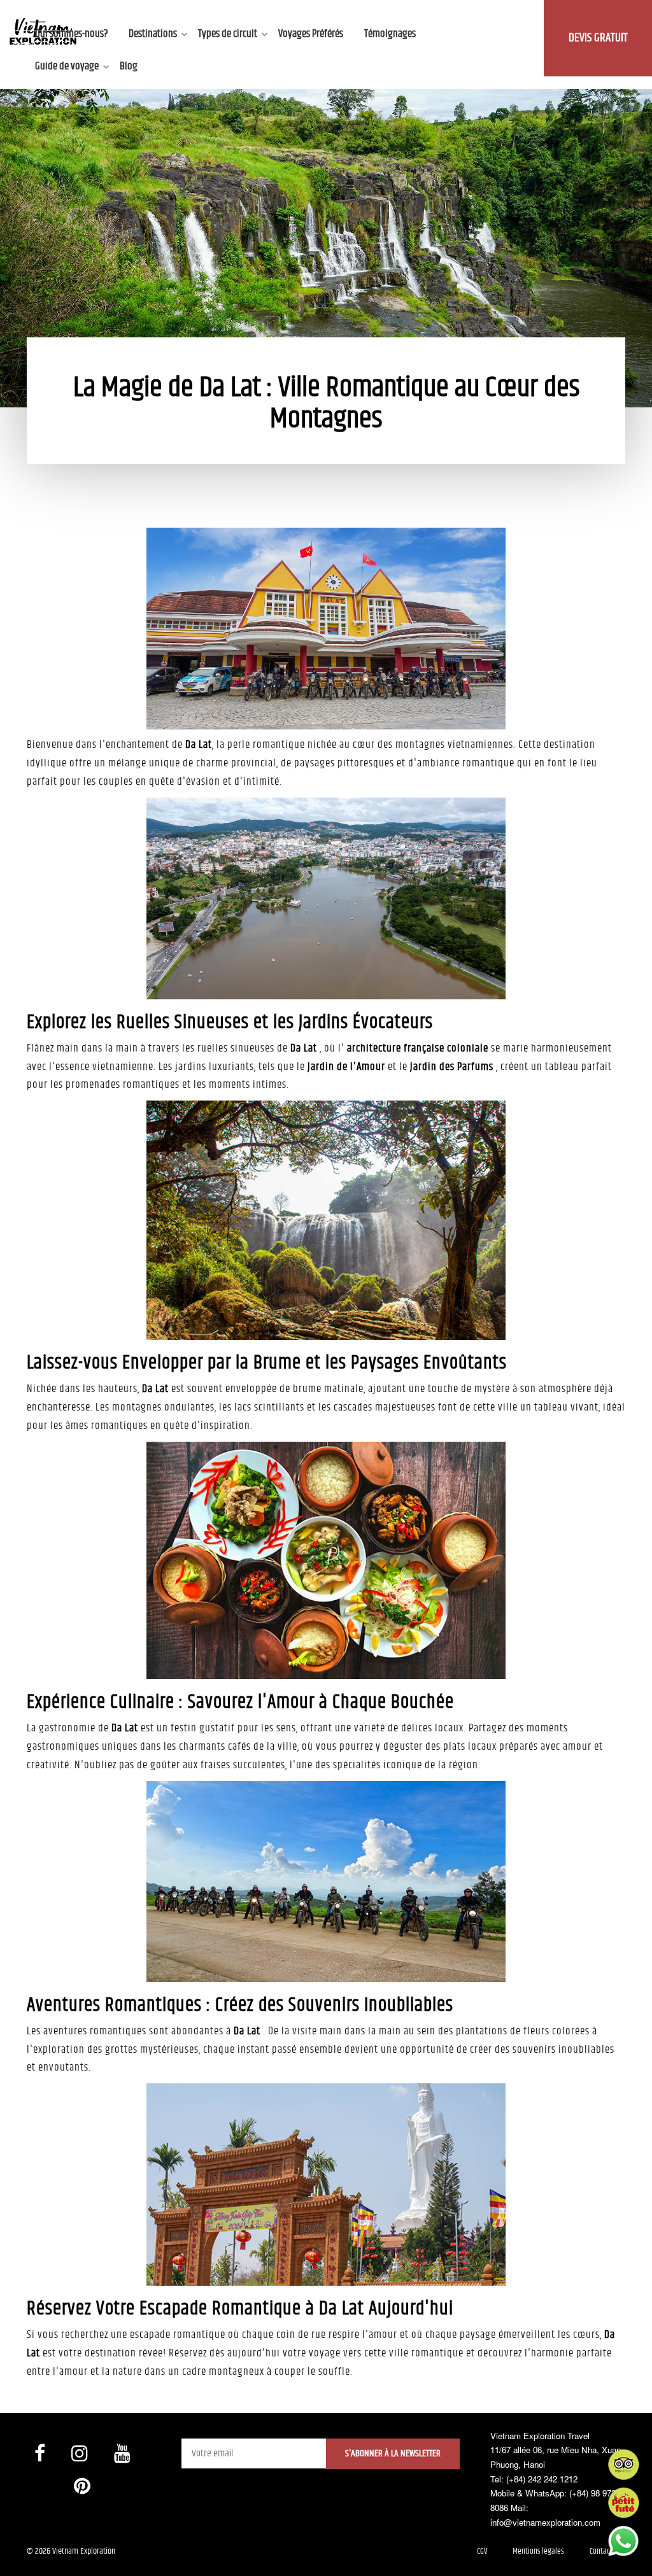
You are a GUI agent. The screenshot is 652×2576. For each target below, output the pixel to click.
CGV (482, 2551)
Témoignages (390, 34)
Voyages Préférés (311, 34)
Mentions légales (538, 2551)
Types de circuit (228, 34)
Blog (129, 66)
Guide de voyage (67, 66)
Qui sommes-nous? (71, 34)
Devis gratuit (598, 38)
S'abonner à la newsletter (393, 2453)
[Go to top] (22, 2551)
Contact (601, 2551)
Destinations (153, 34)
